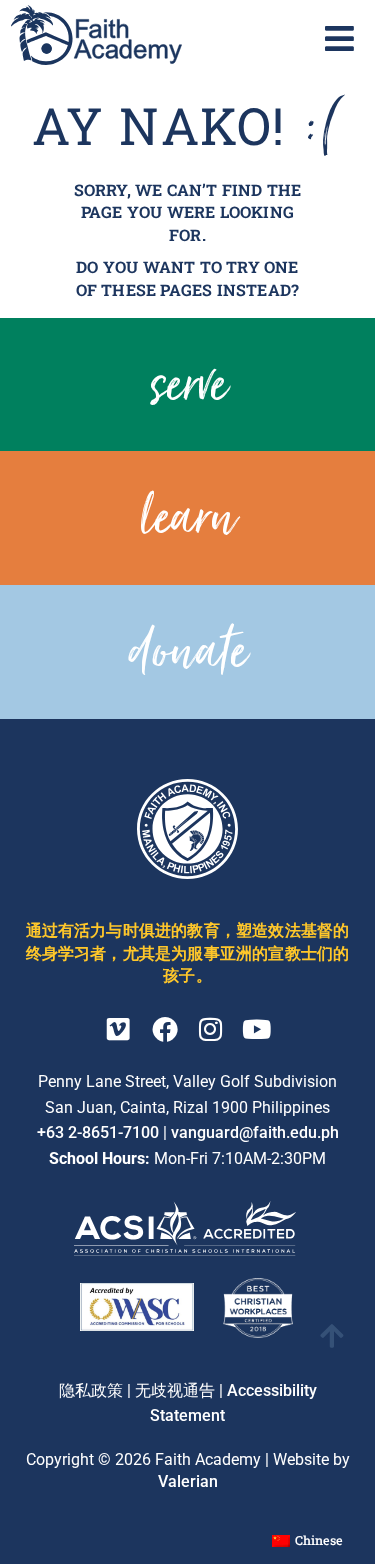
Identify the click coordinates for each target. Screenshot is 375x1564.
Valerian (188, 1481)
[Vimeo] (119, 1029)
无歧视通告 (175, 1390)
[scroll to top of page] (331, 1335)
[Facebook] (165, 1029)
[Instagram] (211, 1029)
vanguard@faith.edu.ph (255, 1132)
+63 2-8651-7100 (98, 1132)
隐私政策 (91, 1390)
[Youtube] (257, 1029)
